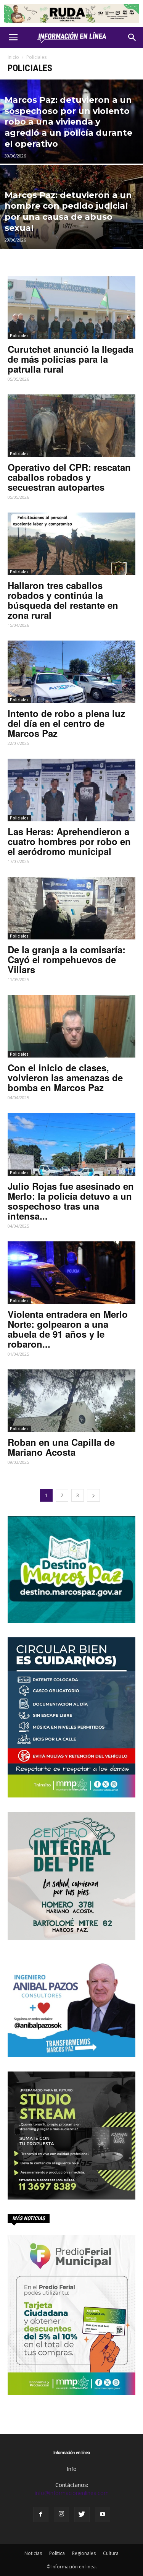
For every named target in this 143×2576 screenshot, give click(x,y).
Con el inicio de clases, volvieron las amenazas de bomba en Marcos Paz (65, 1077)
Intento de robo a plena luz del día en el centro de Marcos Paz (66, 723)
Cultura (111, 2553)
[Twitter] (82, 2514)
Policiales (19, 336)
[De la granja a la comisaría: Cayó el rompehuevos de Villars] (71, 908)
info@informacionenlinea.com (72, 2493)
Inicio (13, 57)
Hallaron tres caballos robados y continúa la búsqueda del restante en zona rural (63, 600)
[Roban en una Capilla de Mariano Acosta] (71, 1401)
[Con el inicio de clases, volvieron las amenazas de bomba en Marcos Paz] (71, 1026)
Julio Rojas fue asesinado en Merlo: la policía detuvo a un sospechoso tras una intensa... (71, 1201)
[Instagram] (61, 2514)
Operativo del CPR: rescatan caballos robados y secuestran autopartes (69, 477)
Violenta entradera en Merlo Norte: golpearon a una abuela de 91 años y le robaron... (68, 1329)
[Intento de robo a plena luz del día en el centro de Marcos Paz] (71, 672)
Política (57, 2553)
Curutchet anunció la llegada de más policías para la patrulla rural (71, 359)
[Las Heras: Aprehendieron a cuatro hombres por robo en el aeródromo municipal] (71, 790)
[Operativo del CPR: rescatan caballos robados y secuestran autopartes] (71, 426)
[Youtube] (103, 2514)
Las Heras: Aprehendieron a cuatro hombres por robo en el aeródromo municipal (69, 841)
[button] (132, 37)
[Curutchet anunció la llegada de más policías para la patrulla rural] (71, 308)
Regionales (84, 2553)
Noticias (33, 2553)
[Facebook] (41, 2514)
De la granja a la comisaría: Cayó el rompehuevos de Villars (67, 959)
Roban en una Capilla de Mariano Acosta (61, 1447)
